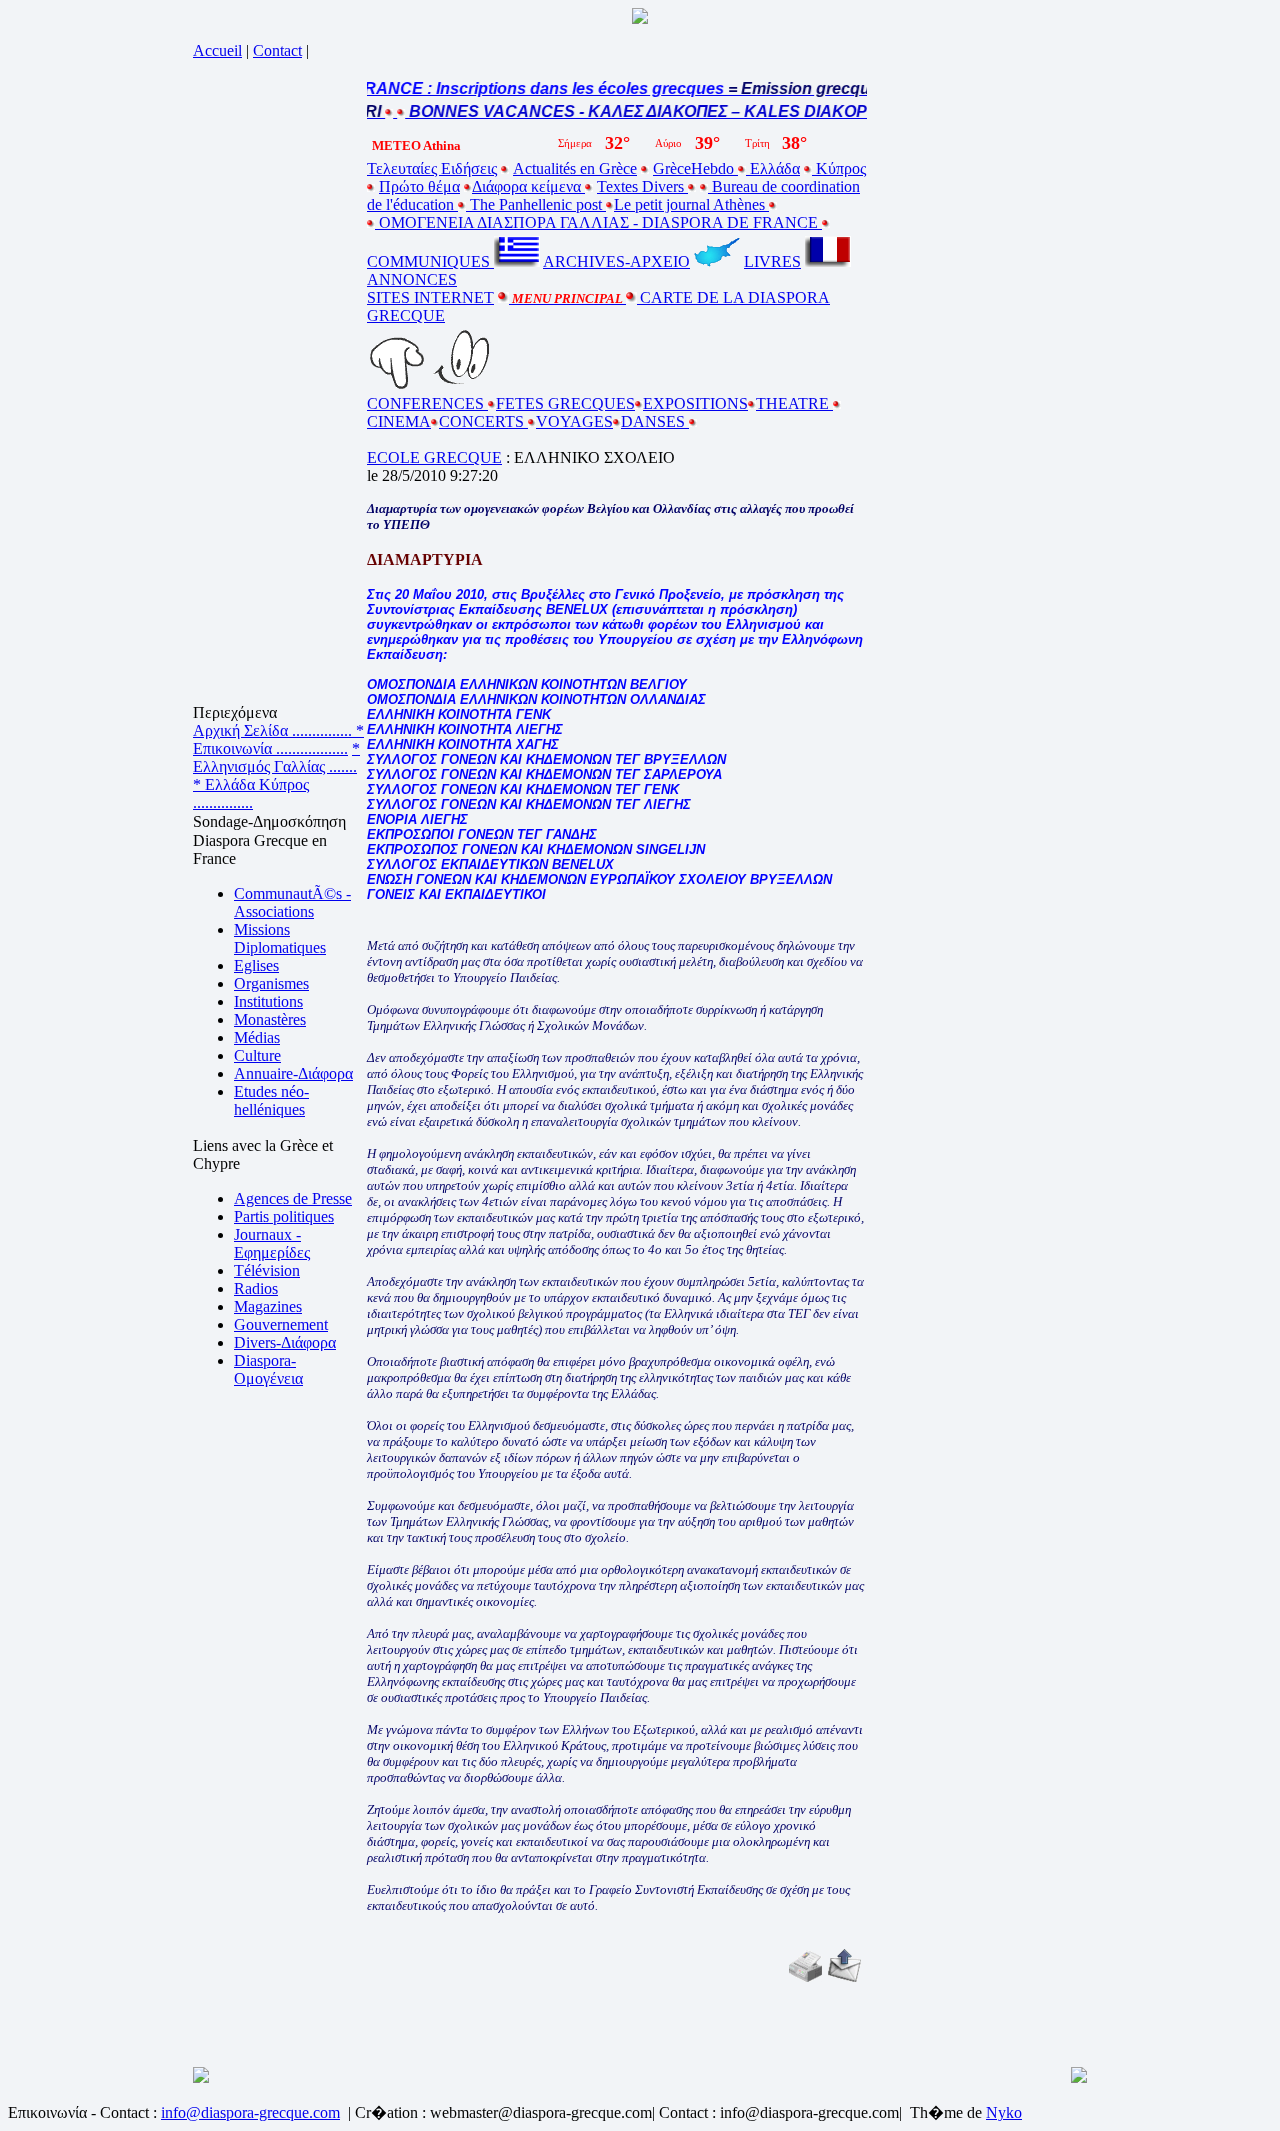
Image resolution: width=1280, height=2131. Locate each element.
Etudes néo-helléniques (271, 1100)
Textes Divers (642, 186)
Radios (256, 1288)
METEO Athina (416, 145)
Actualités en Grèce (575, 168)
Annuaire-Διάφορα (293, 1073)
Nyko (1004, 2112)
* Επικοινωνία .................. (278, 739)
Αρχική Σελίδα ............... (274, 730)
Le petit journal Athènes (691, 204)
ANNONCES (412, 279)
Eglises (256, 965)
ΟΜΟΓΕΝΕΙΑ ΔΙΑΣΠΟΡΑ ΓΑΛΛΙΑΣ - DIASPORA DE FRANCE (598, 222)
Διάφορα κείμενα (528, 186)
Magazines (268, 1306)
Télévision (267, 1270)
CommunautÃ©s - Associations (292, 902)
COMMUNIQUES (430, 261)
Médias (257, 1037)
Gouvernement (281, 1324)
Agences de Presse (293, 1198)
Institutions (268, 1001)
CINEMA (399, 421)
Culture (257, 1055)
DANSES (655, 421)
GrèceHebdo (695, 168)
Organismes (271, 983)
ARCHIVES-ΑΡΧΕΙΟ (616, 261)
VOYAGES (574, 421)
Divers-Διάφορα (285, 1342)
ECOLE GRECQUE (434, 457)
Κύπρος (839, 168)
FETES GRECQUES (565, 403)
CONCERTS (483, 421)
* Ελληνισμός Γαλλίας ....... (276, 757)
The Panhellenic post (536, 204)
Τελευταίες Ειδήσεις (432, 168)
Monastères (270, 1019)
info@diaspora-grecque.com (250, 2112)
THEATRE (794, 403)
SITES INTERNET (430, 297)
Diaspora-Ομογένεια (268, 1369)
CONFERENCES (427, 403)
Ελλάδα (773, 168)
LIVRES (772, 261)
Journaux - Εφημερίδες (272, 1243)
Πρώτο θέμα (419, 186)
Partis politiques (284, 1216)
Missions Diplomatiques (280, 938)
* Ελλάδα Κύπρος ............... (251, 793)
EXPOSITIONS (695, 403)
